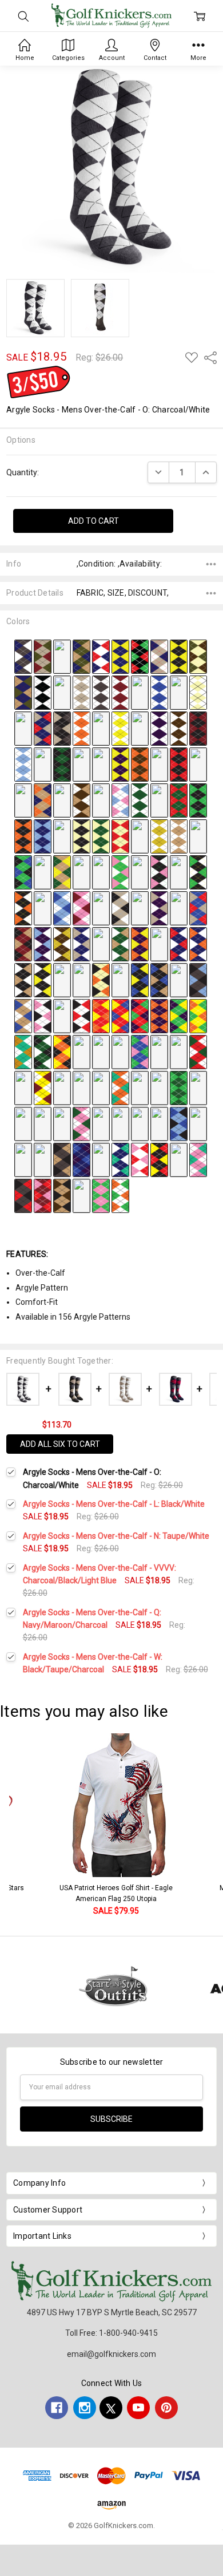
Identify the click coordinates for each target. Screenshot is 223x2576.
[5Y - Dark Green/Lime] (179, 1087)
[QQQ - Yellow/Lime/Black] (179, 872)
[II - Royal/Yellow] (101, 764)
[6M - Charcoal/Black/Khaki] (62, 1159)
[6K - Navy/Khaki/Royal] (23, 1159)
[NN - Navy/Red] (198, 764)
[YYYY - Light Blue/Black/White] (62, 1016)
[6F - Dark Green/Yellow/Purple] (120, 1123)
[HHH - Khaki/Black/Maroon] (198, 836)
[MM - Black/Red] (179, 764)
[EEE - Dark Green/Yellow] (140, 836)
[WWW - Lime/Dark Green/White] (101, 908)
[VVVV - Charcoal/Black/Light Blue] (198, 980)
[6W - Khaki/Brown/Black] (62, 1195)
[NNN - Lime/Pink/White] (120, 872)
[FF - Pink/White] (43, 764)
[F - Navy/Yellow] (120, 656)
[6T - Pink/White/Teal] (198, 1159)
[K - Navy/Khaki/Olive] (23, 692)
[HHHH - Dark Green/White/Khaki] (120, 944)
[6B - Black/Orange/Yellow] (43, 1123)
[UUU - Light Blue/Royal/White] (62, 908)
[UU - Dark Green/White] (140, 800)
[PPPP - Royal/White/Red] (81, 980)
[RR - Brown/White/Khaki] (81, 800)
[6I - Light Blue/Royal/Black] (179, 1123)
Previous (21, 1825)
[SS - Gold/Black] (101, 800)
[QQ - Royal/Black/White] (62, 800)
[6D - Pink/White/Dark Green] (81, 1123)
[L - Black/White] (43, 692)
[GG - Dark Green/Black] (62, 764)
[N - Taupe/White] (81, 692)
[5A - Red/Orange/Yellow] (101, 1016)
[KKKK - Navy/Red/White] (179, 944)
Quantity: (23, 472)
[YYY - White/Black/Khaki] (140, 908)
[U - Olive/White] (23, 728)
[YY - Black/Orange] (23, 836)
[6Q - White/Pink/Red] (140, 1159)
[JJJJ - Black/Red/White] (159, 944)
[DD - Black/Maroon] (198, 728)
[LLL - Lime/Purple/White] (81, 872)
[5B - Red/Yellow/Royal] (120, 1016)
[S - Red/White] (179, 692)
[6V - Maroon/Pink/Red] (43, 1195)
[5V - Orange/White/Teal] (120, 1087)
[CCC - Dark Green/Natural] (101, 836)
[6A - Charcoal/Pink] (23, 1123)
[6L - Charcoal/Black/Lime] (43, 1159)
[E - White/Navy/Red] (101, 656)
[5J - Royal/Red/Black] (81, 1052)
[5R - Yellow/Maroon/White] (43, 1087)
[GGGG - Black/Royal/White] (101, 944)
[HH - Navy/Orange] (81, 764)
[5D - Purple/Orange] (159, 1016)
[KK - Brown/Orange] (140, 764)
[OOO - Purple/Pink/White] (140, 872)
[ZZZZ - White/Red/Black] (81, 1016)
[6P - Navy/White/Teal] (120, 1159)
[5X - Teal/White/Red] (159, 1087)
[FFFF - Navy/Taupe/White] (81, 944)
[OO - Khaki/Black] (23, 800)
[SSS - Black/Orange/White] (23, 908)
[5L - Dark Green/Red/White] (120, 1052)
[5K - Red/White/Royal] (101, 1052)
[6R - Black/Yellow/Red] (159, 1159)
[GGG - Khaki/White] (179, 836)
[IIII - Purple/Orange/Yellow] (140, 944)
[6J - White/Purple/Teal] (198, 1123)
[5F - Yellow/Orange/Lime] (198, 1016)
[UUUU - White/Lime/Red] (179, 980)
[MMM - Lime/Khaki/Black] (101, 872)
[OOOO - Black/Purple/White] (62, 980)
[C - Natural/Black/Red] (62, 656)
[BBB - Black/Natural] (81, 836)
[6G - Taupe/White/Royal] (140, 1123)
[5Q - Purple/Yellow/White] (23, 1087)
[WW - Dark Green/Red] (179, 800)
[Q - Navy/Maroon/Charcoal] (140, 692)
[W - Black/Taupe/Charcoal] (62, 728)
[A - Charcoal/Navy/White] (23, 656)
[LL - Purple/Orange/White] (159, 764)
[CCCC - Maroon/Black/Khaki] (23, 944)
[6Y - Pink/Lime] (101, 1195)
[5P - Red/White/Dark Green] (198, 1052)
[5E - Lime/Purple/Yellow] (179, 1016)
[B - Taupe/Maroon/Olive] (43, 656)
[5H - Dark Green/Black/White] (43, 1052)
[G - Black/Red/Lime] (140, 656)
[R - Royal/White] (159, 692)
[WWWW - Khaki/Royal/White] (23, 1016)
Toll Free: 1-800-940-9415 (111, 2333)
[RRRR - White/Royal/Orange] (120, 980)
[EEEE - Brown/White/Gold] (62, 944)
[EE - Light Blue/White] (23, 764)
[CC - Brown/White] (179, 728)
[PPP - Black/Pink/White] (159, 872)
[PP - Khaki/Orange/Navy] (43, 800)
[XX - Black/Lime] (198, 800)
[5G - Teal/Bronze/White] (23, 1052)
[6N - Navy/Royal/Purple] (81, 1159)
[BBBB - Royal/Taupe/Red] (198, 908)
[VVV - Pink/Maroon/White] (81, 908)
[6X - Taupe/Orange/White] (81, 1195)
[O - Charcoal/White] (101, 692)
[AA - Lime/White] (140, 728)
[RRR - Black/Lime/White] (198, 872)
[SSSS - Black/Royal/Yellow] (140, 980)
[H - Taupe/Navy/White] (159, 656)
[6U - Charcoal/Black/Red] (23, 1195)
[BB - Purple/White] (159, 728)
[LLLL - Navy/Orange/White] (198, 944)
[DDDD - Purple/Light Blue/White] (43, 944)
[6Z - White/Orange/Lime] (120, 1195)
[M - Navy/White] (62, 692)
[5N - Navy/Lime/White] (159, 1052)
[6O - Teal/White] (101, 1159)
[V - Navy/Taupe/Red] (43, 728)
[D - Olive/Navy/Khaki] (81, 656)
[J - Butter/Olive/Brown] (198, 656)
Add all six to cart (60, 1444)
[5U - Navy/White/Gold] (101, 1087)
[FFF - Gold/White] (159, 836)
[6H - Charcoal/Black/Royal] (159, 1123)
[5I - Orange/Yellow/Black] (62, 1052)
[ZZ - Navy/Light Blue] (43, 836)
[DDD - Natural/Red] (120, 836)
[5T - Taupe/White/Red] (81, 1087)
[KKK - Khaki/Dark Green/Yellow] (62, 872)
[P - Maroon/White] (120, 692)
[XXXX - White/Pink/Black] (43, 1016)
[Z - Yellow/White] (120, 728)
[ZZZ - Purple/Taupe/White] (159, 908)
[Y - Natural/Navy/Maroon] (101, 728)
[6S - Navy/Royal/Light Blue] (179, 1159)
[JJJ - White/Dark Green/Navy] (43, 872)
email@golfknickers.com (111, 2354)
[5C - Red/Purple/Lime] (140, 1016)
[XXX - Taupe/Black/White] (120, 908)
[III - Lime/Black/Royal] (23, 872)
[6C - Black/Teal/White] (62, 1123)
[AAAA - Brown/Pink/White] (179, 908)
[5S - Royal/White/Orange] (62, 1087)
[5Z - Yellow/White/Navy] (198, 1087)
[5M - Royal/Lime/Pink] (140, 1052)
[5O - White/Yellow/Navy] (179, 1052)
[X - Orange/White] (81, 728)
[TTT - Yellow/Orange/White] (43, 908)
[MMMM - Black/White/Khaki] (23, 980)
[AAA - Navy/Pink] (62, 836)
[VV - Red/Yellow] (159, 800)
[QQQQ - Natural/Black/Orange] (101, 980)
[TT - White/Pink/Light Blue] (120, 800)
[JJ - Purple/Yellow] (120, 764)
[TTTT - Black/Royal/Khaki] (159, 980)
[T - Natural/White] (198, 692)
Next (212, 1825)
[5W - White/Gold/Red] (140, 1087)
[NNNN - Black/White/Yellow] (43, 980)
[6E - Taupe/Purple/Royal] (101, 1123)
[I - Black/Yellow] (179, 656)
